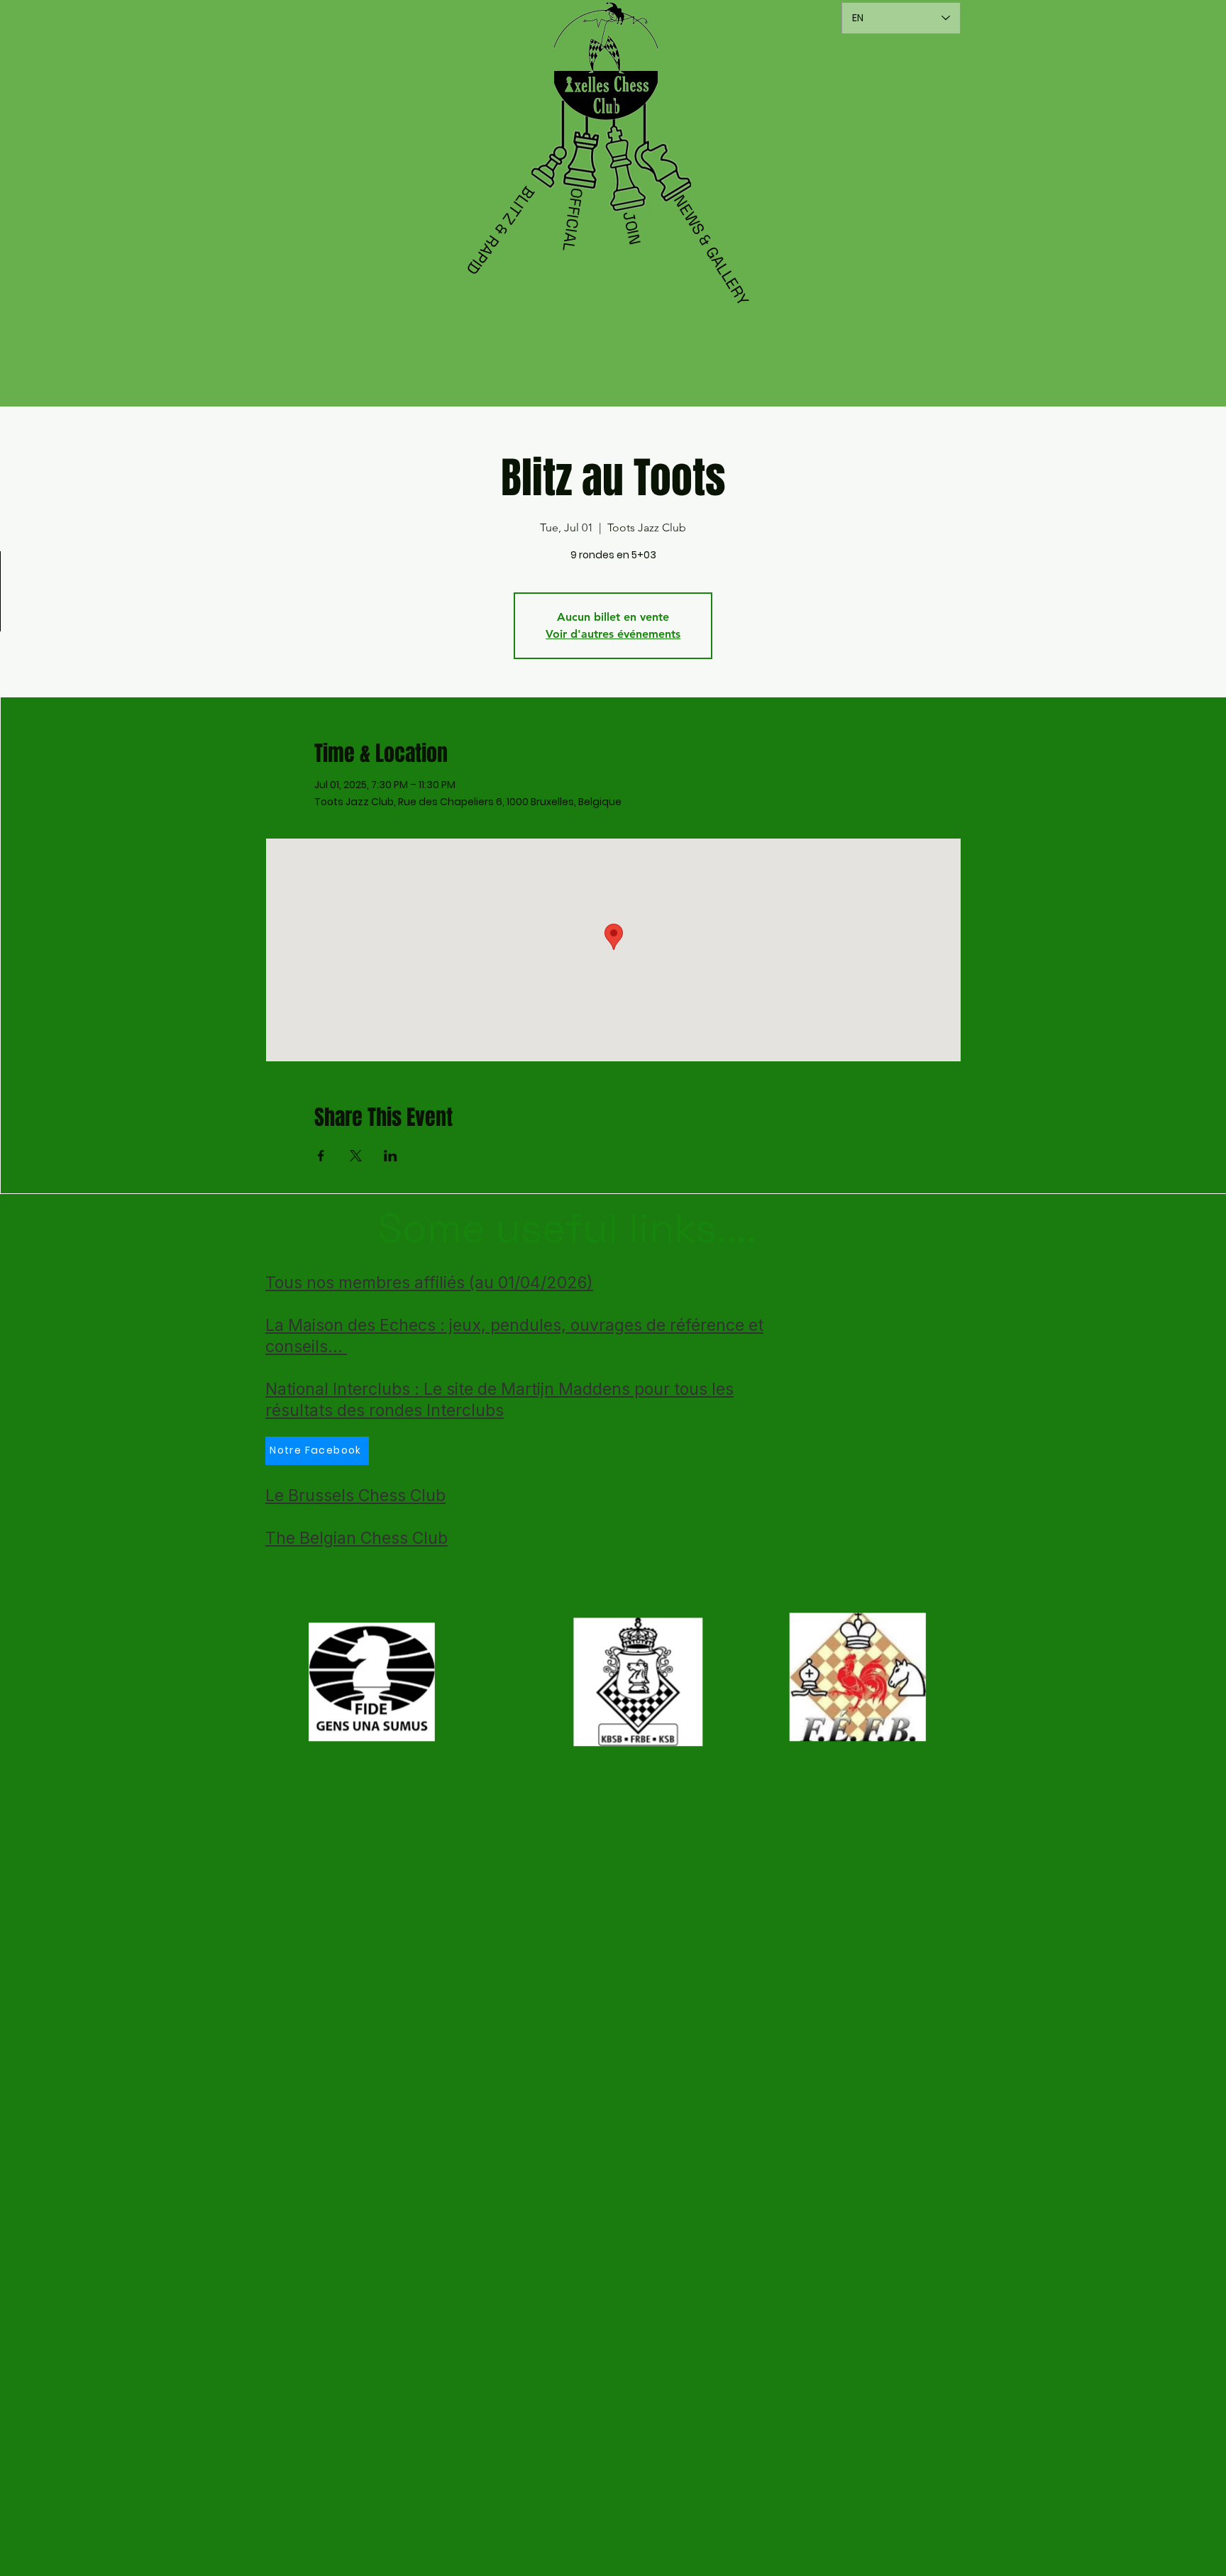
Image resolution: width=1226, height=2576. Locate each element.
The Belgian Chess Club (357, 1538)
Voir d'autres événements (613, 634)
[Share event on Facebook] (321, 1156)
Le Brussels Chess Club (355, 1496)
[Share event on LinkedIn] (391, 1156)
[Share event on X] (356, 1156)
